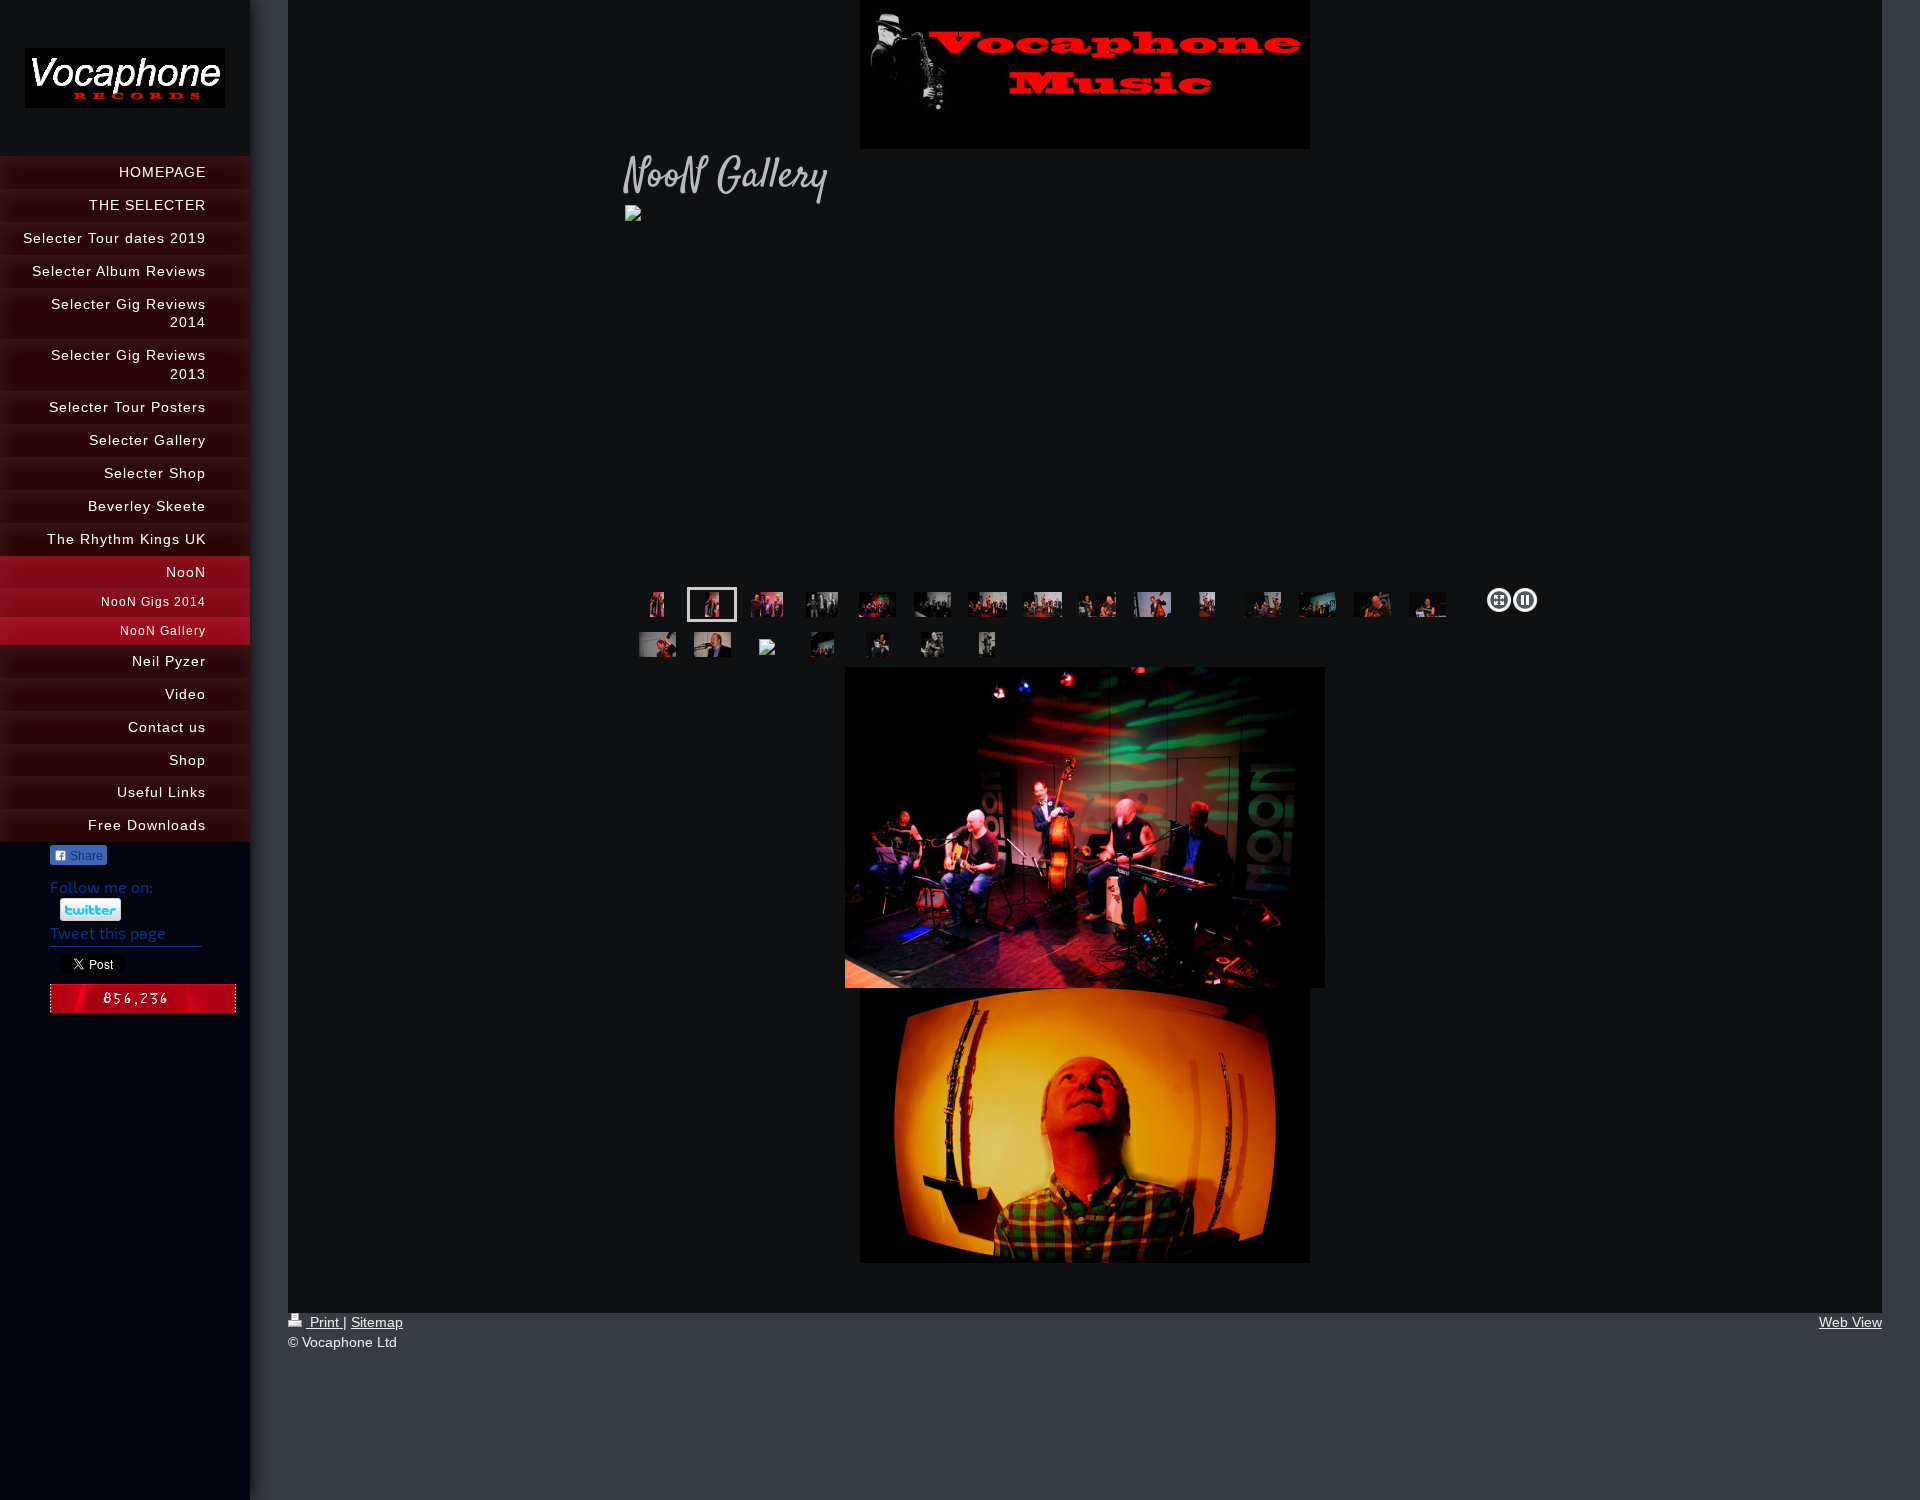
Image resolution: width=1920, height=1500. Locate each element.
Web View (1850, 1322)
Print (324, 1322)
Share (85, 856)
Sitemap (377, 1322)
